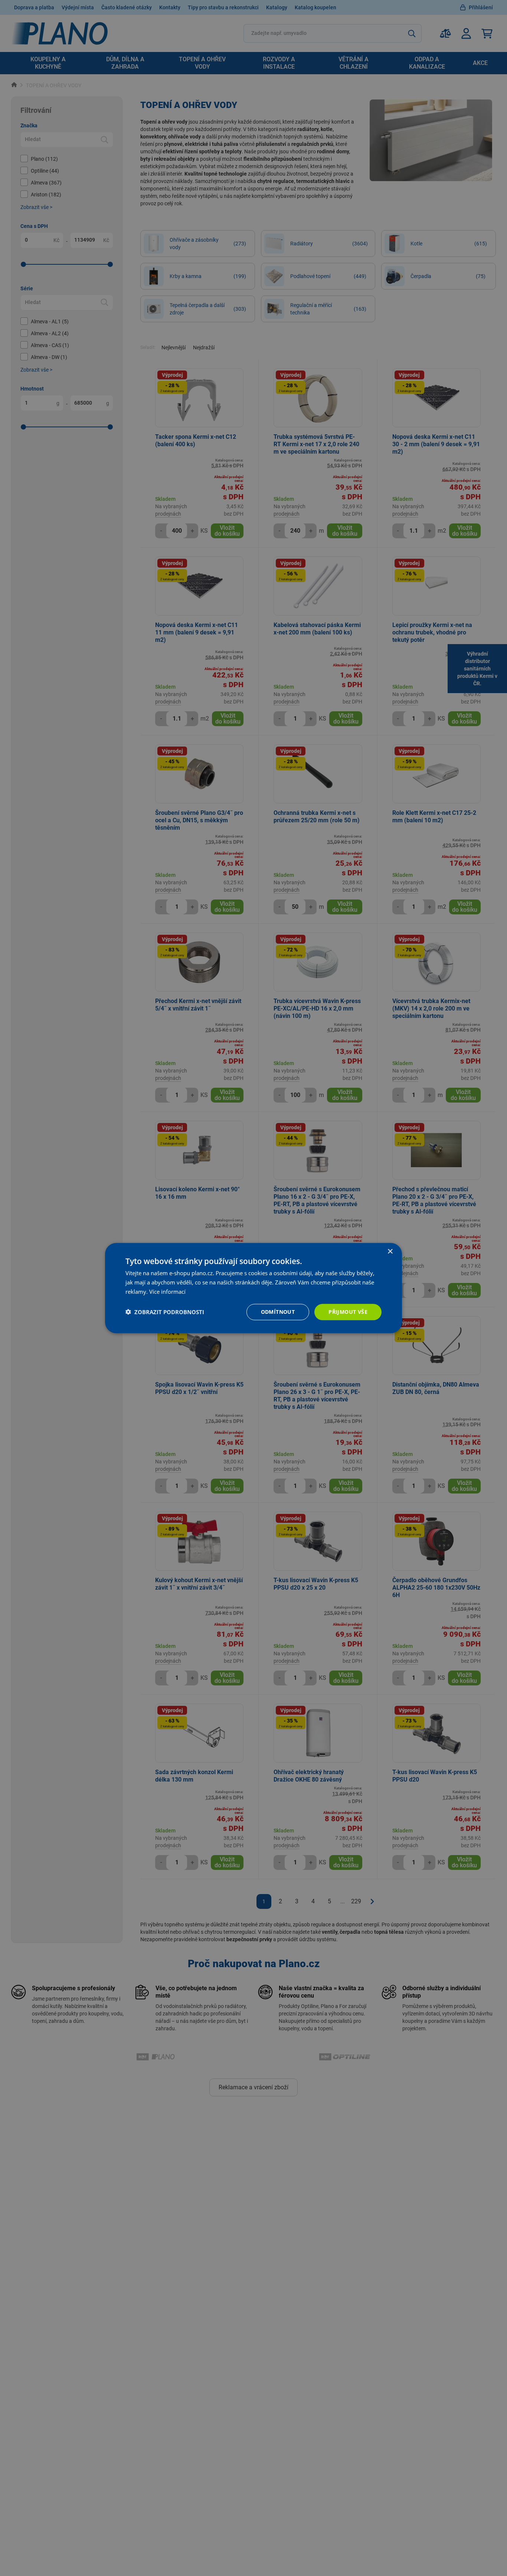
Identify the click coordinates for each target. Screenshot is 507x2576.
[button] (165, 1312)
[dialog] (253, 1288)
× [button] (390, 1252)
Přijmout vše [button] (348, 1311)
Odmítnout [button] (278, 1311)
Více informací (167, 1292)
